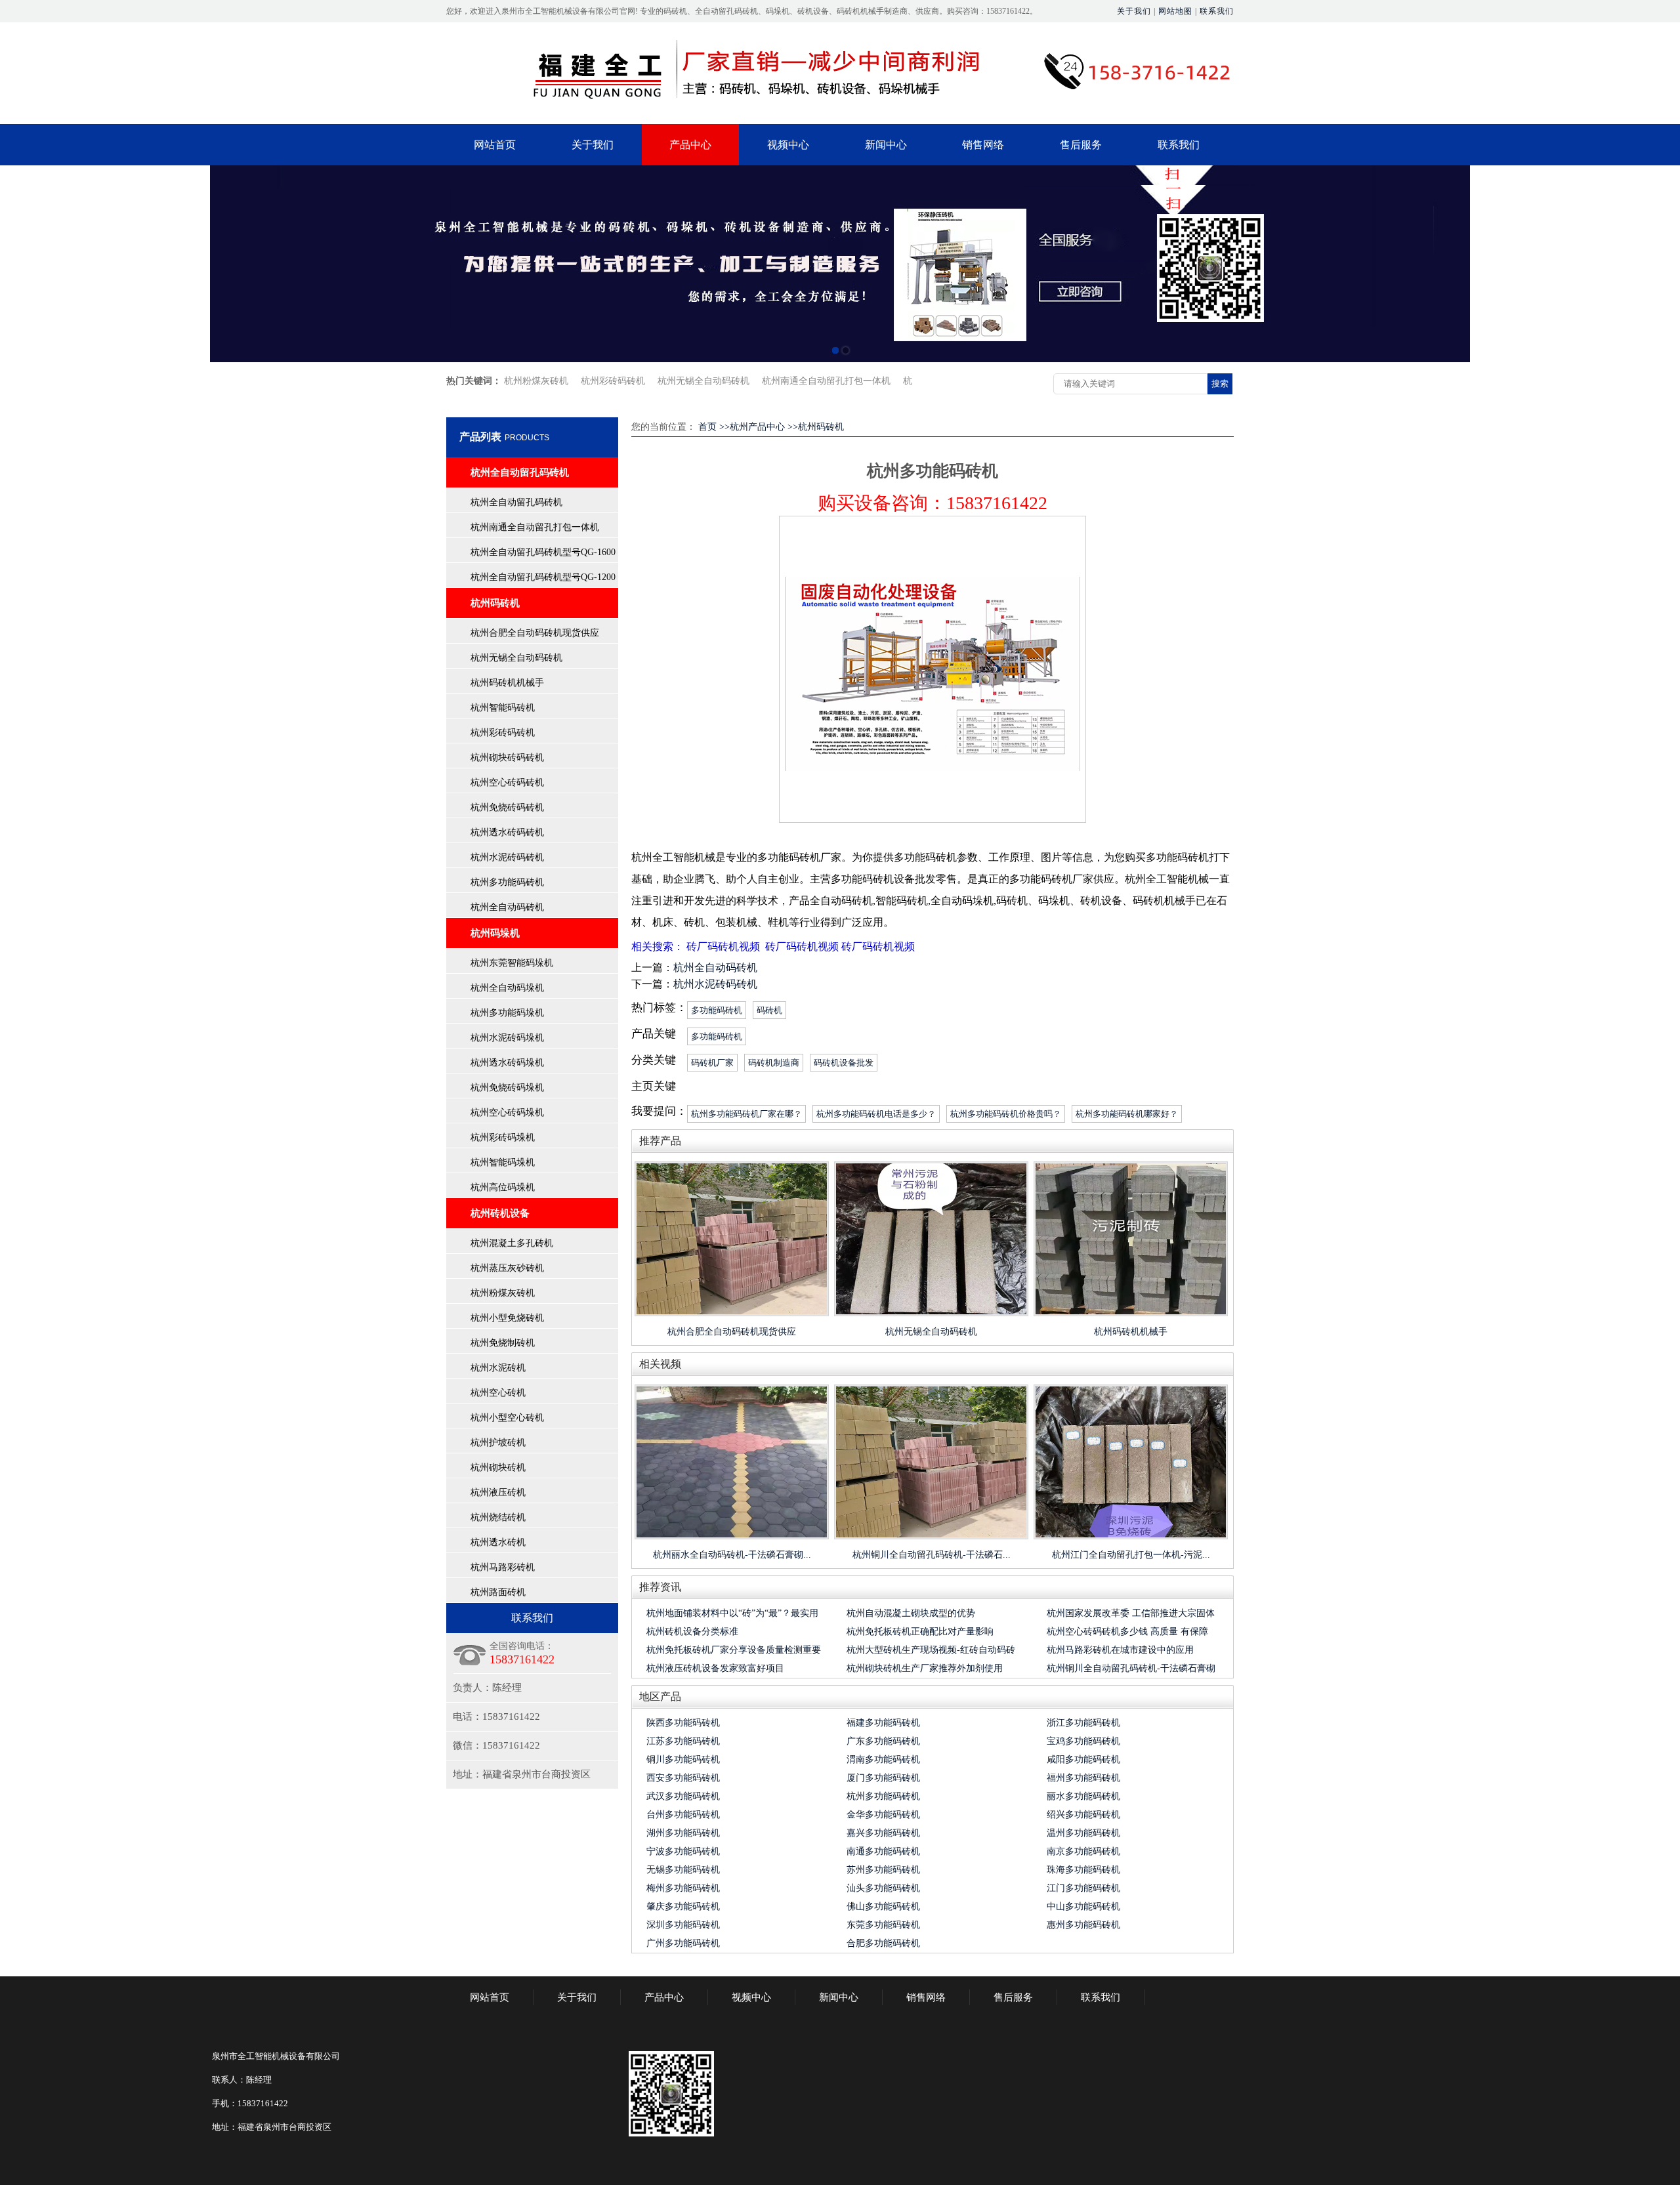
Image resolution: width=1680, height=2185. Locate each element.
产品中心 (690, 145)
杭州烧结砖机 (498, 1517)
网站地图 (1175, 11)
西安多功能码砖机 (683, 1778)
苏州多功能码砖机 (883, 1870)
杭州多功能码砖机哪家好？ (1127, 1114)
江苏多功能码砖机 (683, 1741)
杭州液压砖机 (498, 1492)
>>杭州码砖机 (816, 427)
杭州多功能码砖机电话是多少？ (876, 1114)
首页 (707, 427)
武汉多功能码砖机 (683, 1796)
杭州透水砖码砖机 (507, 832)
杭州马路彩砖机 (503, 1567)
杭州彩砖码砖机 (613, 381)
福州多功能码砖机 (1083, 1778)
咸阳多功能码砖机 (1083, 1759)
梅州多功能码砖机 (683, 1888)
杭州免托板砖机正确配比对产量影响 (920, 1632)
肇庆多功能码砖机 (683, 1906)
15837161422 (997, 503)
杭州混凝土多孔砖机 (512, 1243)
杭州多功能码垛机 (507, 1013)
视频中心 (788, 145)
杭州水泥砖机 (498, 1368)
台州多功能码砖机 (683, 1815)
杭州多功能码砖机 (507, 882)
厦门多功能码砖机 (883, 1778)
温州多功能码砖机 (1083, 1833)
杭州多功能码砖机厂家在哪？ (746, 1114)
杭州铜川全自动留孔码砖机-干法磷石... (932, 1555)
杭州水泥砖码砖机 (507, 857)
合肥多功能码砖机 (883, 1943)
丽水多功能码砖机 (1083, 1796)
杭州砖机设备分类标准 (692, 1632)
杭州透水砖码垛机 (507, 1063)
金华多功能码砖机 (883, 1815)
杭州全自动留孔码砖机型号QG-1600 (543, 552)
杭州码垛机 (495, 933)
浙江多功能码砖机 (1083, 1723)
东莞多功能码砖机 (883, 1925)
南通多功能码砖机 (883, 1851)
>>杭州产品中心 (752, 427)
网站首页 (495, 145)
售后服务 (1081, 145)
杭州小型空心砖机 (507, 1418)
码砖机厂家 (712, 1063)
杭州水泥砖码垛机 (507, 1038)
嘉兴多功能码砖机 (883, 1833)
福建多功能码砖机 (883, 1723)
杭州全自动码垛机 (507, 988)
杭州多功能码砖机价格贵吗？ (1006, 1114)
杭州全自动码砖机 (507, 907)
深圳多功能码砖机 (683, 1925)
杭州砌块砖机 (498, 1467)
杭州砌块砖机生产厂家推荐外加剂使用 (925, 1668)
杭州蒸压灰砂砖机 (507, 1268)
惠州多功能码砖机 (1083, 1925)
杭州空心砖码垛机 (507, 1113)
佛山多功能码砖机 (883, 1906)
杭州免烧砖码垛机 (507, 1088)
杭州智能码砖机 (503, 708)
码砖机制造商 (774, 1063)
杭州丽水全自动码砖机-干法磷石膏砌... (732, 1555)
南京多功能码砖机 (1083, 1851)
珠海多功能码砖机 (1083, 1870)
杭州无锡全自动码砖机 (703, 381)
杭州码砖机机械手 (507, 683)
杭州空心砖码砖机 (507, 782)
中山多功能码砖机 (1083, 1906)
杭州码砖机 (495, 603)
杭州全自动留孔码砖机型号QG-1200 (543, 577)
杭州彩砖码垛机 (503, 1137)
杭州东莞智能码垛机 (512, 963)
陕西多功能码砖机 (683, 1723)
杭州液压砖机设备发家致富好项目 (715, 1668)
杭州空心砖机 (498, 1393)
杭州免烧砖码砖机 (507, 807)
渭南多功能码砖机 (883, 1759)
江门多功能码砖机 (1083, 1888)
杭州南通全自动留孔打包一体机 (826, 381)
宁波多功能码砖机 (683, 1851)
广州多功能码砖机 (683, 1943)
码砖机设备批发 (844, 1063)
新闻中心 (886, 145)
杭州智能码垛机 (503, 1162)
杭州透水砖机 (498, 1542)
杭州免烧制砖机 (503, 1343)
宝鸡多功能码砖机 (1083, 1741)
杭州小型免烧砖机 (507, 1318)
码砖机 (769, 1010)
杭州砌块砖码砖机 (507, 758)
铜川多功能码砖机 (683, 1759)
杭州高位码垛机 (503, 1187)
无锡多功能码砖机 (683, 1870)
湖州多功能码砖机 (683, 1833)
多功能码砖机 (717, 1010)
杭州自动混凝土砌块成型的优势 (911, 1613)
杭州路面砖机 (498, 1592)
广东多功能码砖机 (883, 1741)
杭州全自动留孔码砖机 (520, 472)
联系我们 (1217, 11)
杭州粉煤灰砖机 (536, 381)
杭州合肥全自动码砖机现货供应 (535, 633)
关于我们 (1134, 11)
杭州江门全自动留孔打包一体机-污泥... (1131, 1555)
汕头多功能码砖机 (883, 1888)
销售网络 (983, 145)
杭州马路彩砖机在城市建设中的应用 (1120, 1650)
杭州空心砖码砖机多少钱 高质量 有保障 (1127, 1632)
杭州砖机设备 (500, 1213)
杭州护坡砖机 (498, 1443)
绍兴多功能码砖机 (1083, 1815)
